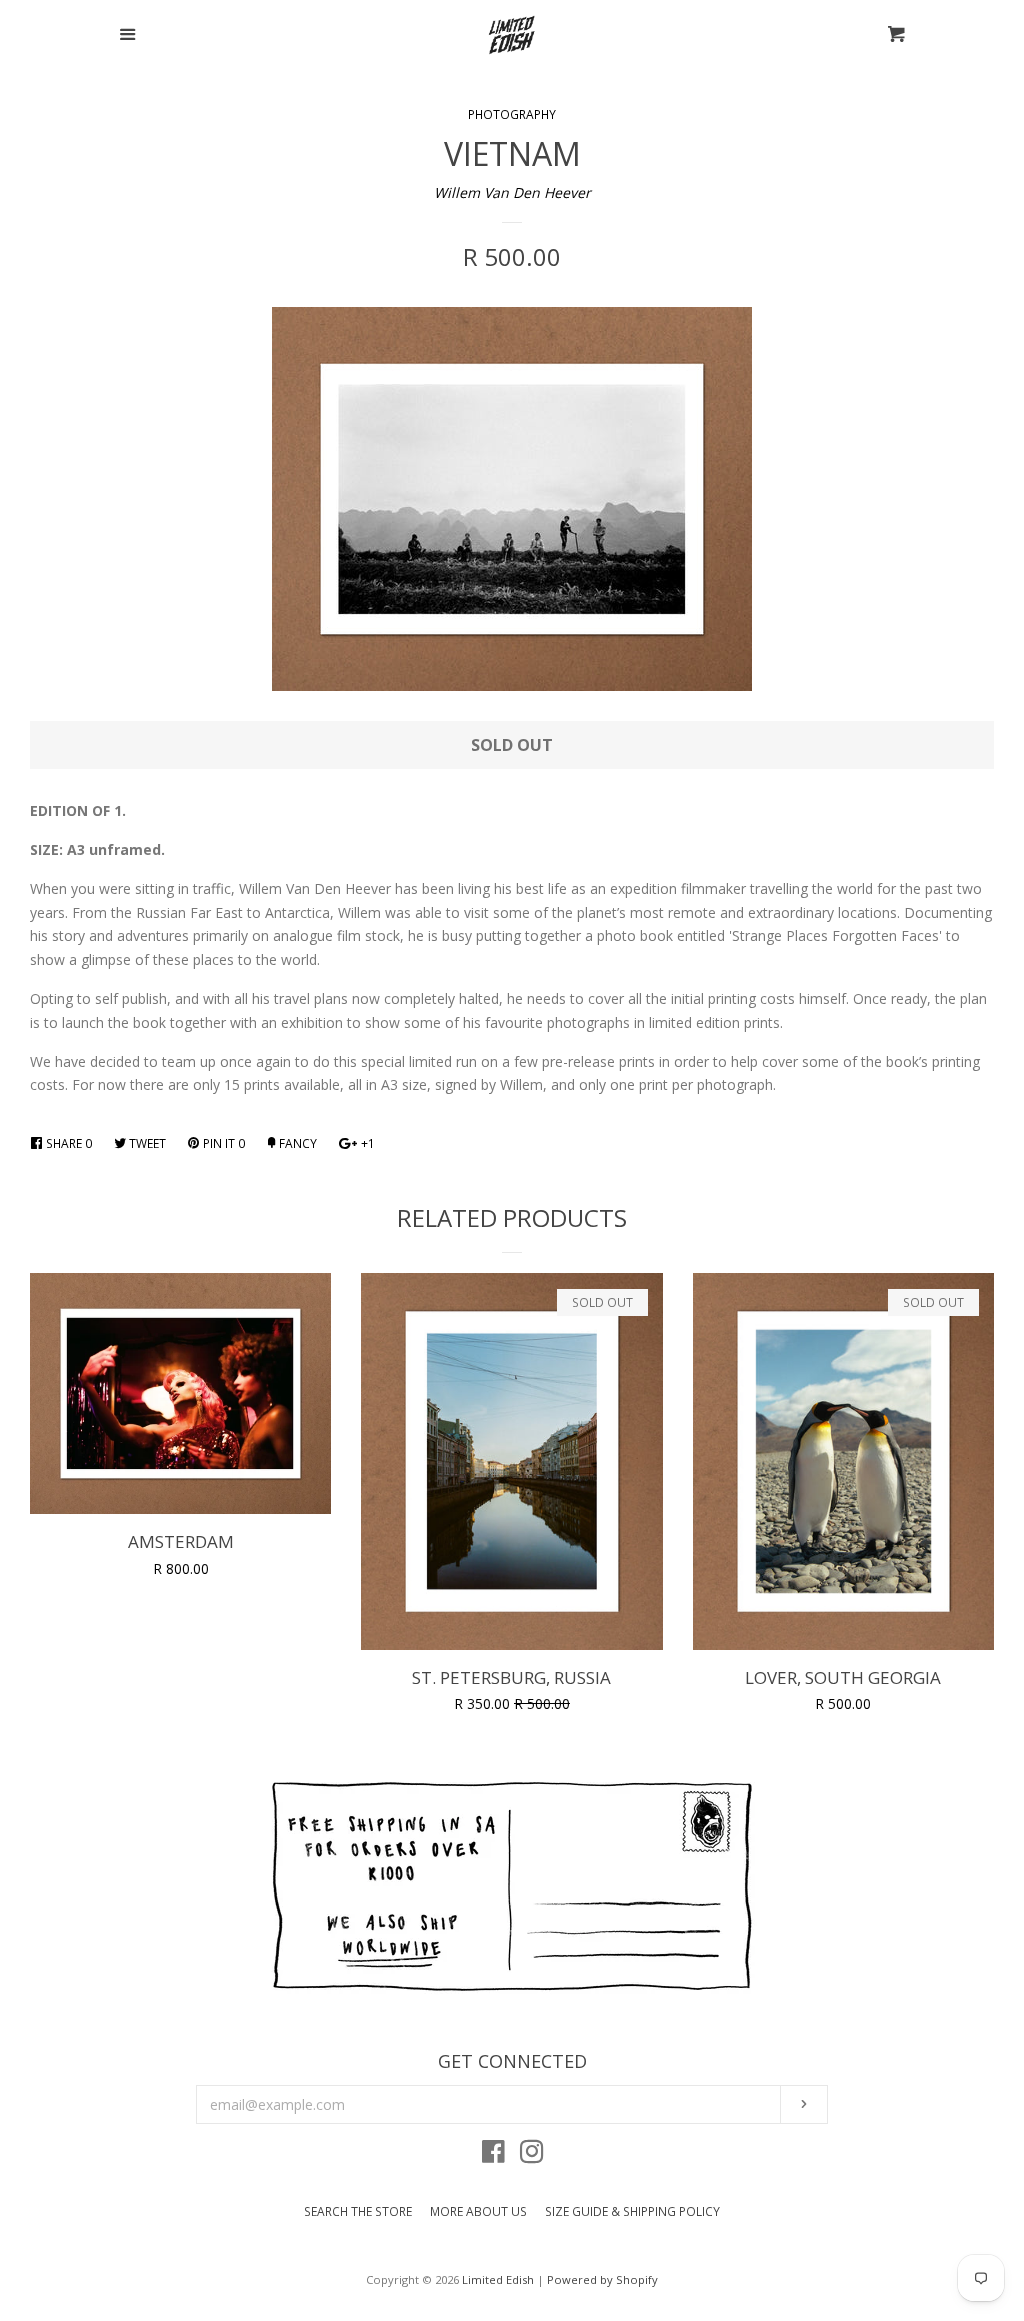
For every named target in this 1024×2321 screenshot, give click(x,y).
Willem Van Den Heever (512, 192)
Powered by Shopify (602, 2279)
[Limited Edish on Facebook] (493, 2155)
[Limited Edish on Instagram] (532, 2155)
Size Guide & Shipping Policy (632, 2211)
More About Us (478, 2211)
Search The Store (358, 2211)
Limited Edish (498, 2279)
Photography (512, 114)
